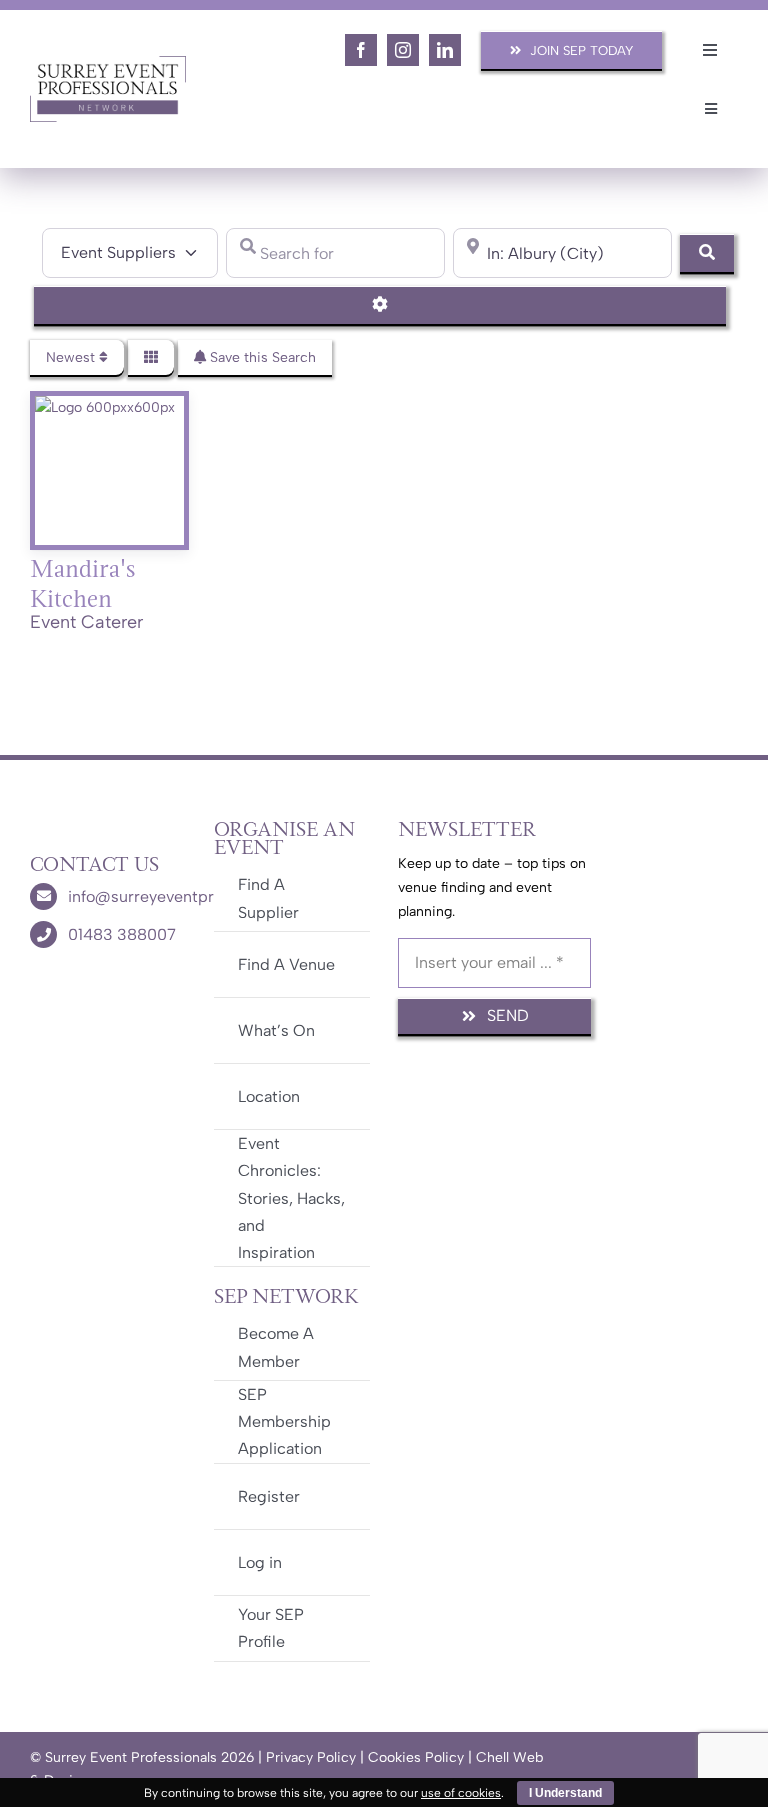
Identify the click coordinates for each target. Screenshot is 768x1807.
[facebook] (361, 50)
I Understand (565, 1793)
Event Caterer (86, 622)
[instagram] (403, 50)
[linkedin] (445, 50)
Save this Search (261, 357)
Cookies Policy (416, 1757)
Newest (72, 357)
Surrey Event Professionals (131, 1757)
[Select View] (151, 357)
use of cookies (461, 1793)
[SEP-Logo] (108, 62)
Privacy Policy (311, 1757)
